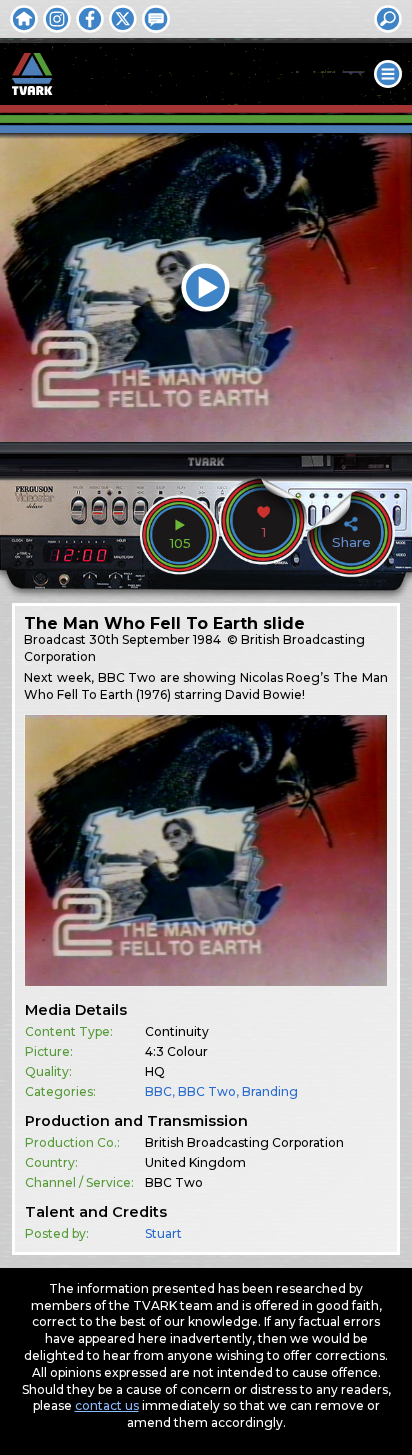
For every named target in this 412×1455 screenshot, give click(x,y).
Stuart (163, 1233)
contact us (107, 1405)
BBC (158, 1091)
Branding (270, 1091)
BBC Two (207, 1091)
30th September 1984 (155, 639)
